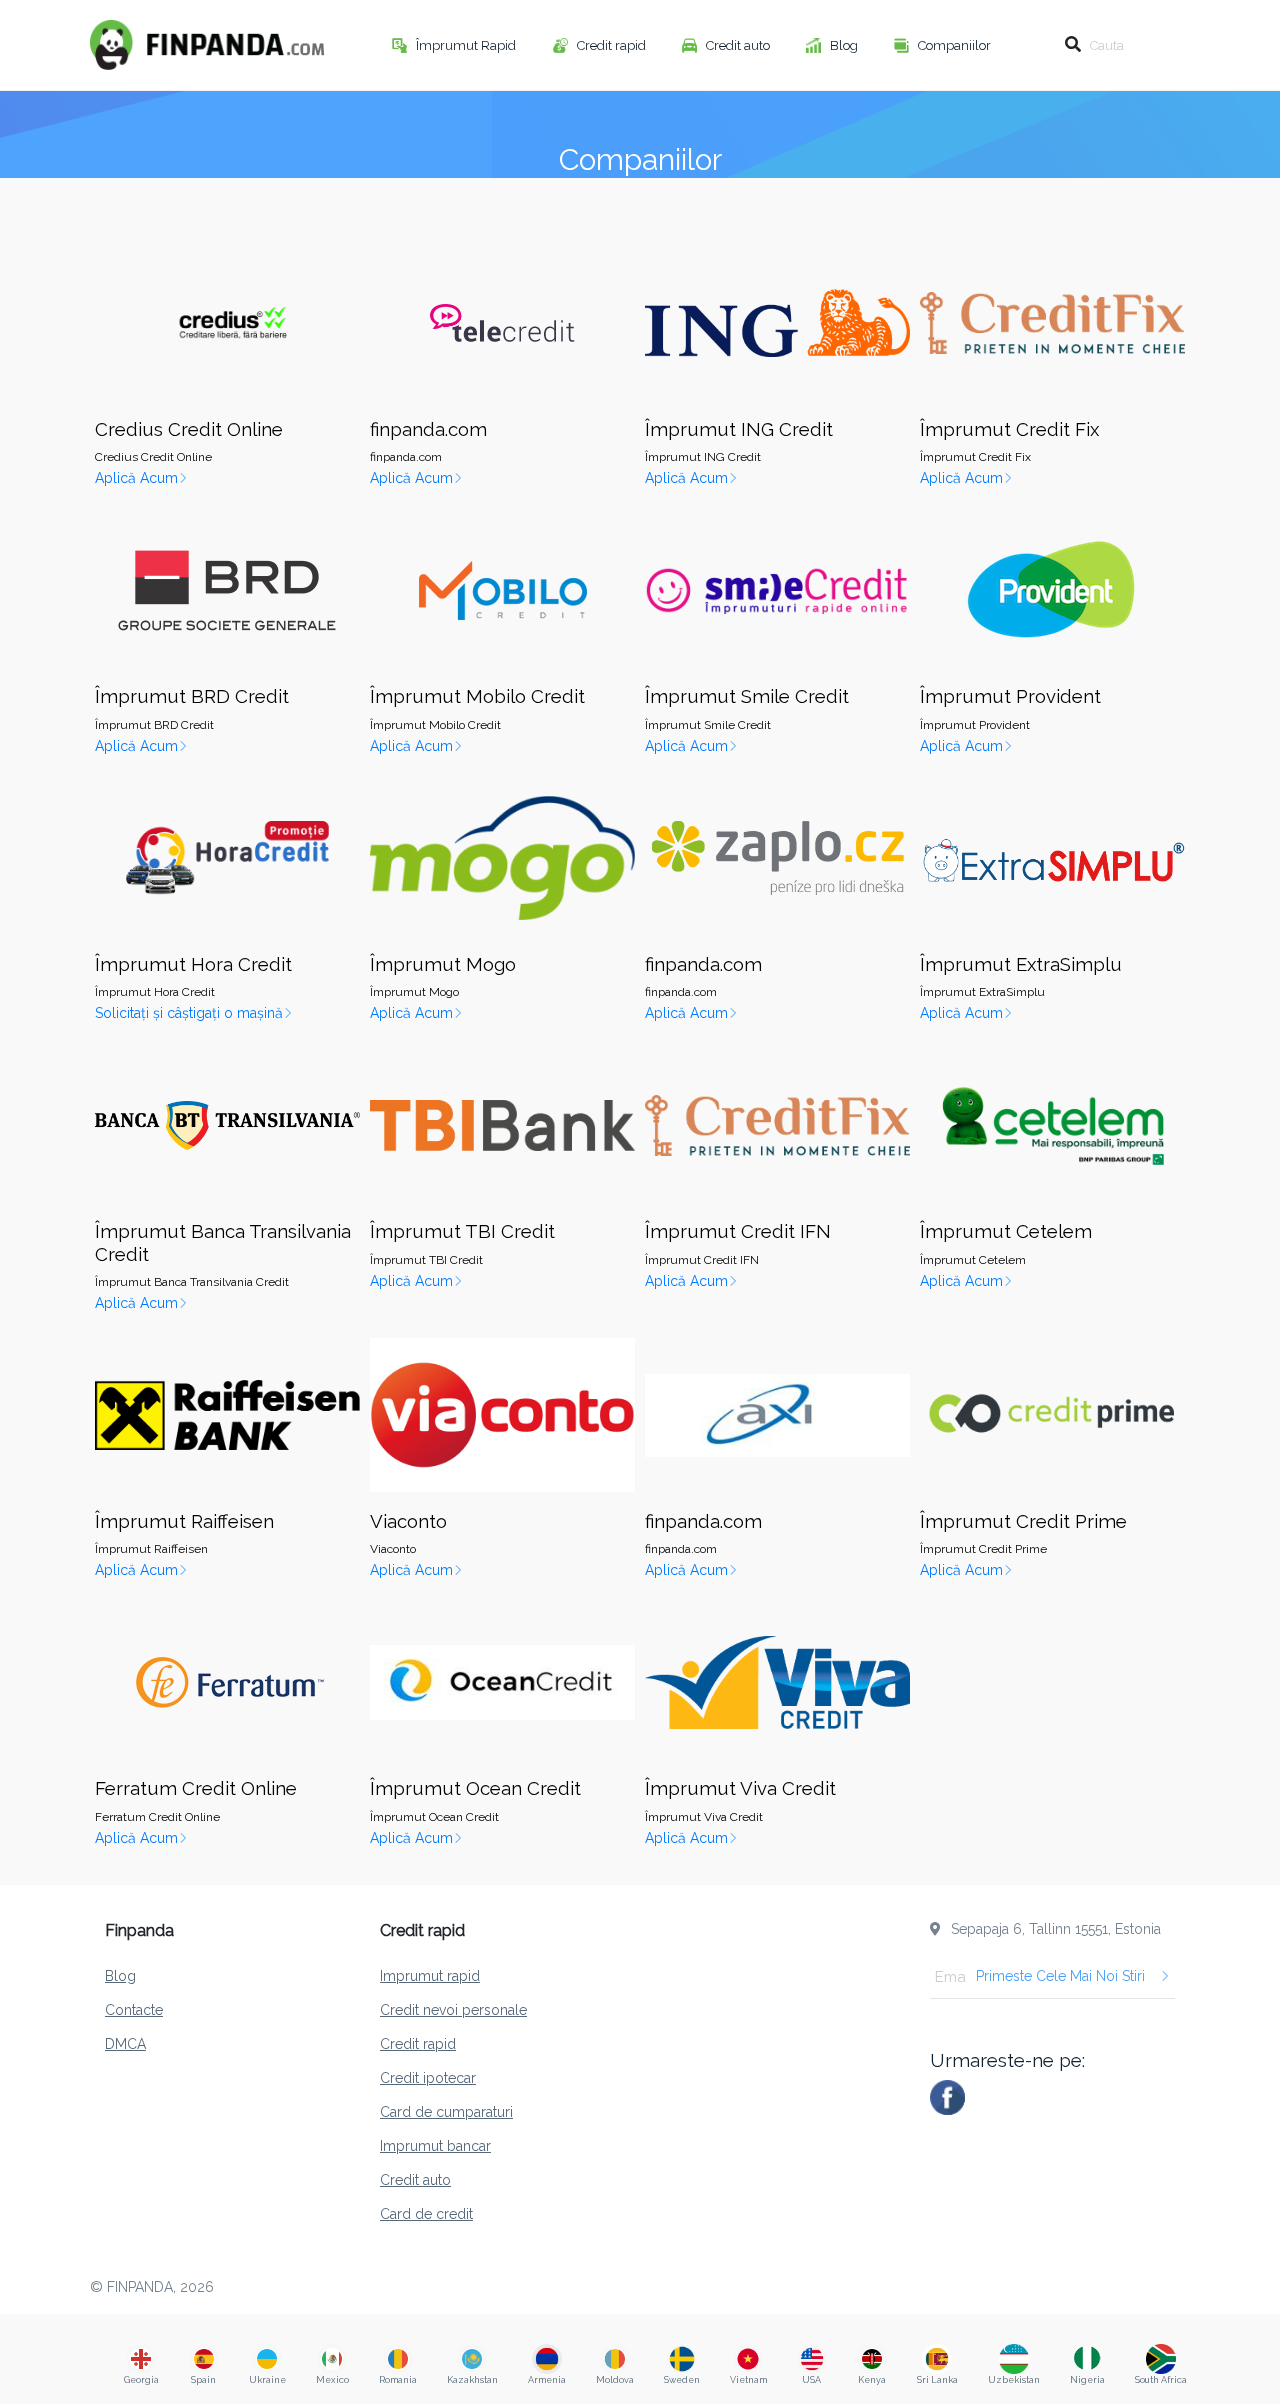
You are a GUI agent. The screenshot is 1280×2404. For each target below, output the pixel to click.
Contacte (134, 2010)
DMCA (125, 2044)
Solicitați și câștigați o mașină (189, 1013)
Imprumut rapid (430, 1976)
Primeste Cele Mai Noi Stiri (1060, 1976)
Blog (845, 45)
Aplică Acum (136, 478)
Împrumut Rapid (467, 45)
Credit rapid (613, 45)
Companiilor (956, 45)
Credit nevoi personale (453, 2010)
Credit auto (739, 45)
